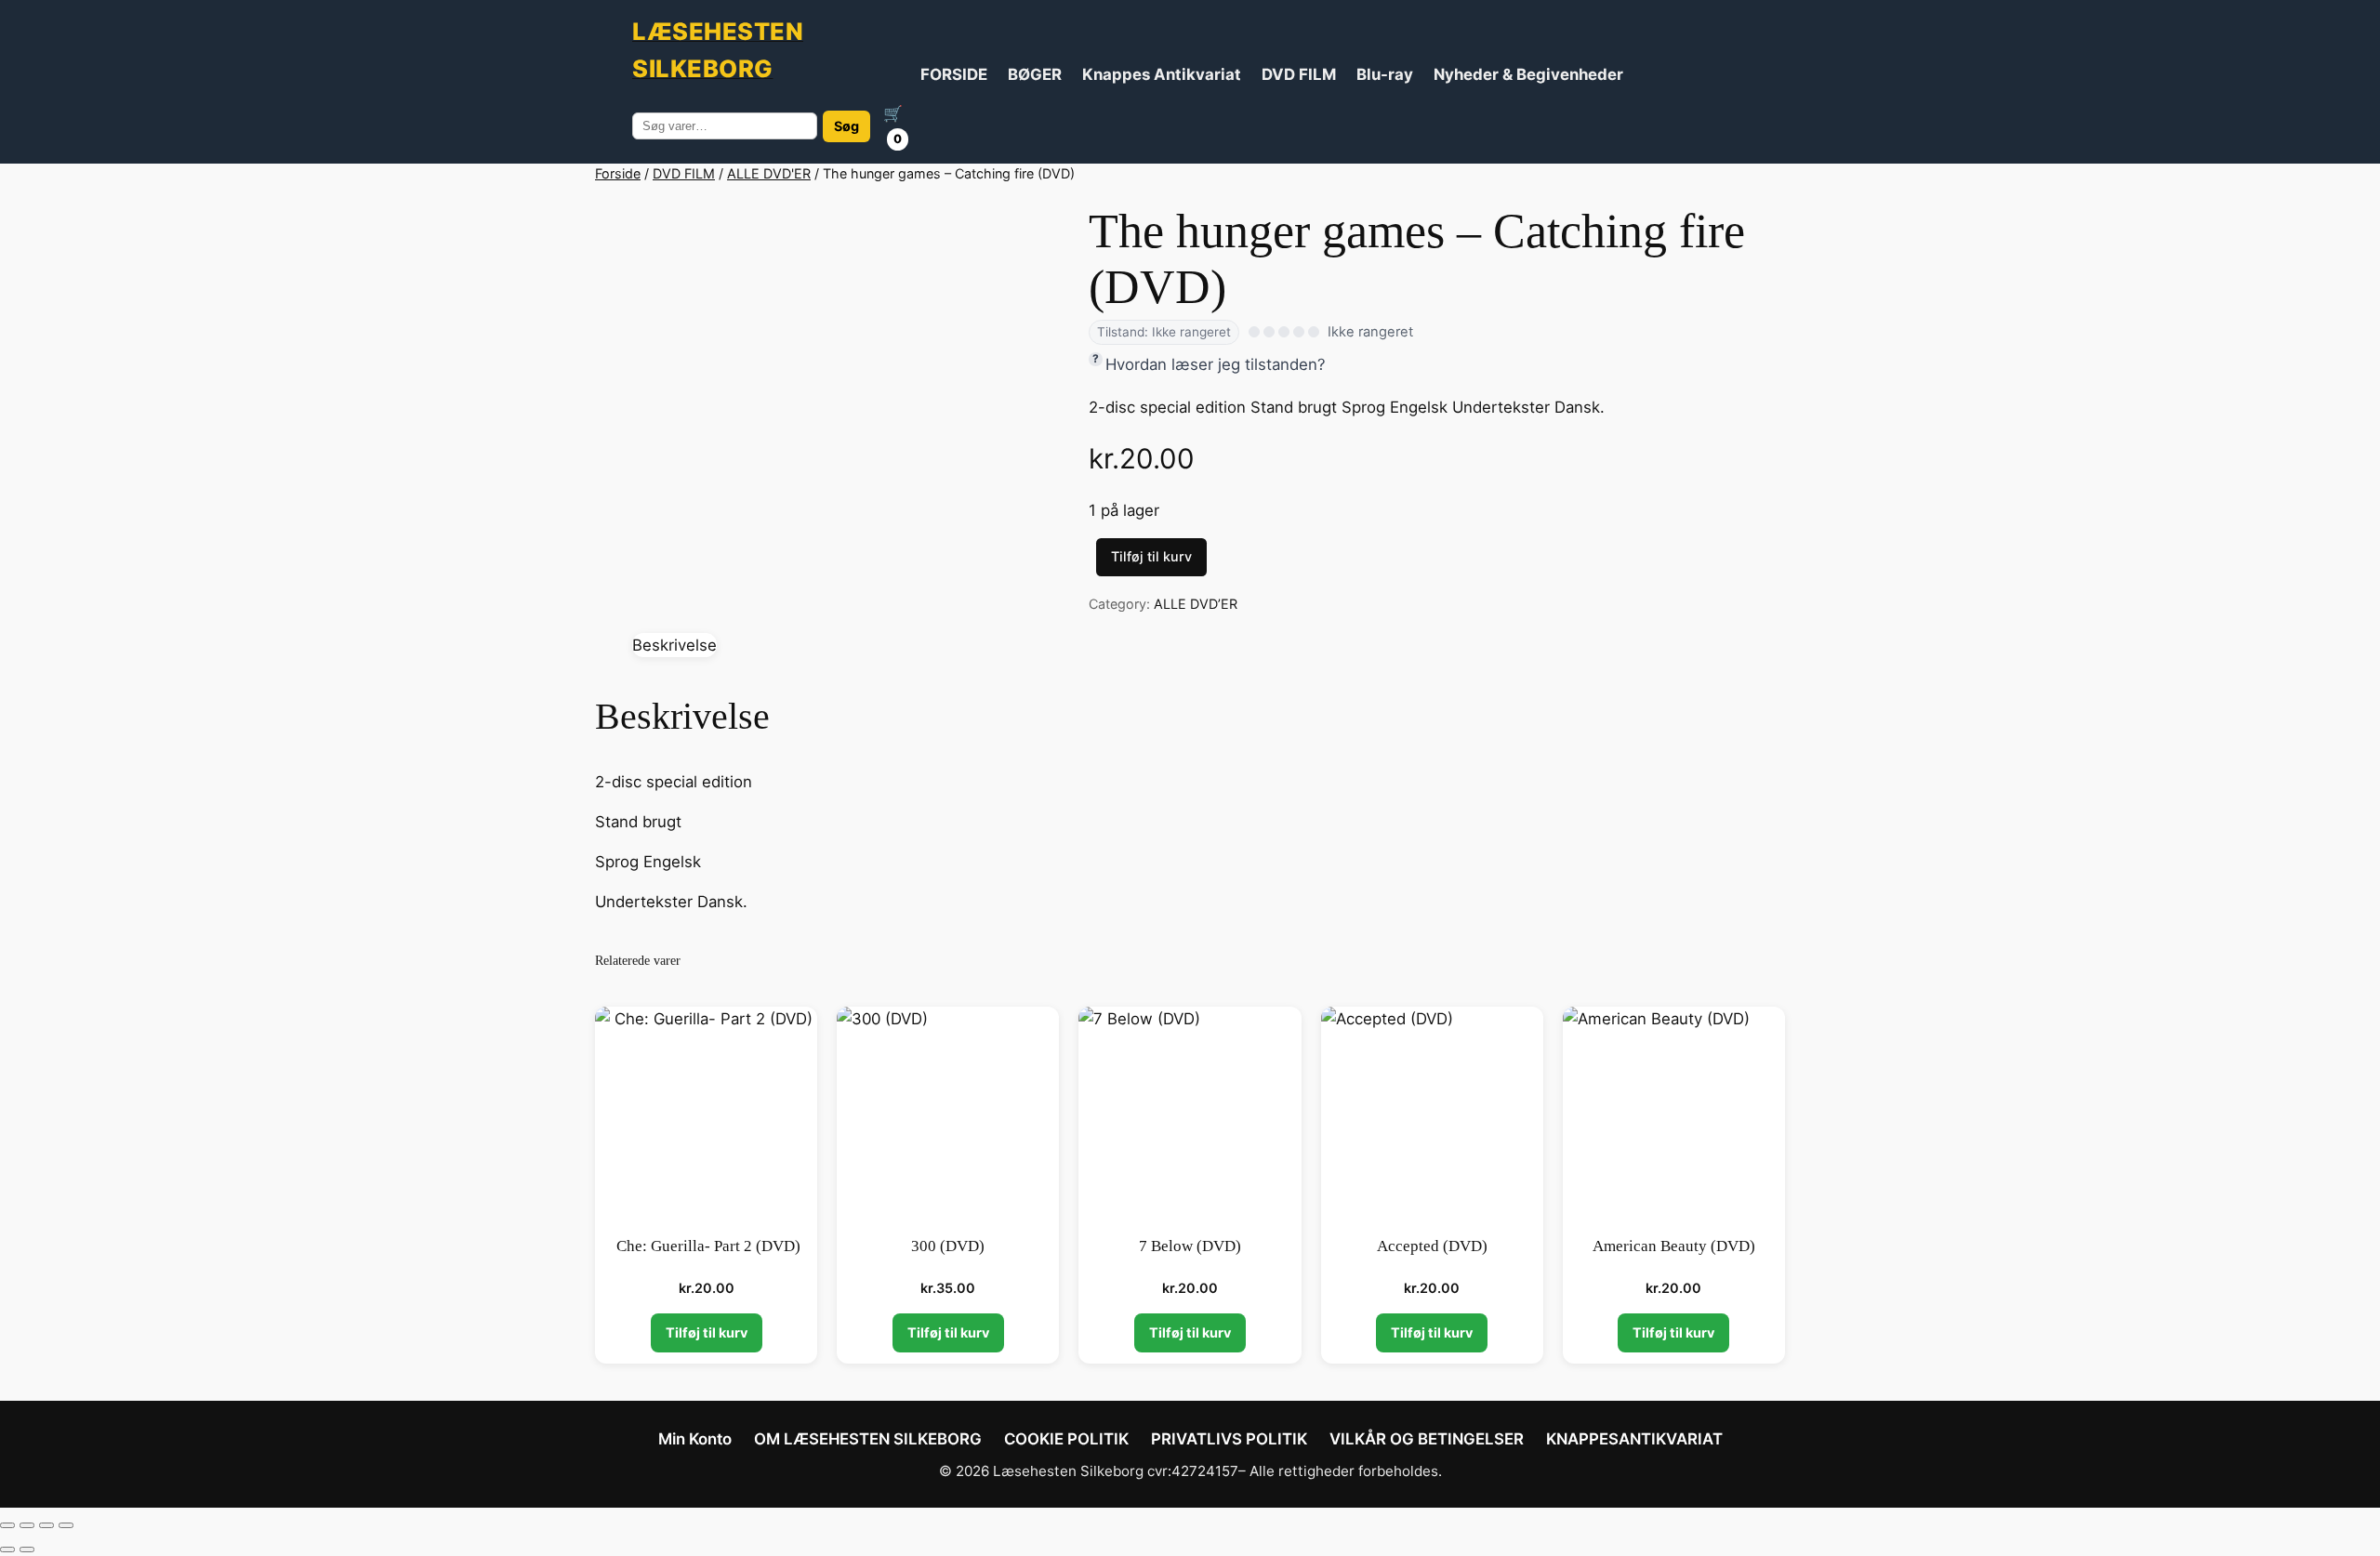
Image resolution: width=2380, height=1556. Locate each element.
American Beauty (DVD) (1674, 1246)
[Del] (46, 1525)
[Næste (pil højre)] (27, 1549)
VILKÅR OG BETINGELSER (1427, 1439)
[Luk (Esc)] (66, 1525)
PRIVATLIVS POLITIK (1229, 1439)
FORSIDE (954, 74)
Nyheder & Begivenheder (1528, 74)
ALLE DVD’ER (1196, 604)
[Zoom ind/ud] (7, 1525)
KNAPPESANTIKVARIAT (1634, 1439)
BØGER (1035, 74)
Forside (618, 173)
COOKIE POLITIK (1066, 1439)
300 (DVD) (948, 1246)
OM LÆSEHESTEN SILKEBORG (868, 1439)
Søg (846, 126)
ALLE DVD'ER (769, 173)
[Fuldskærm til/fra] (27, 1525)
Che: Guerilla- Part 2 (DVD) (707, 1246)
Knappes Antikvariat (1162, 74)
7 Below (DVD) (1190, 1246)
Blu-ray (1385, 74)
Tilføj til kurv (1151, 556)
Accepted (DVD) (1432, 1246)
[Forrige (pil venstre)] (7, 1549)
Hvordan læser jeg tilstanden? (1216, 364)
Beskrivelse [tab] (674, 645)
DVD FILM (1299, 74)
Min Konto (695, 1439)
